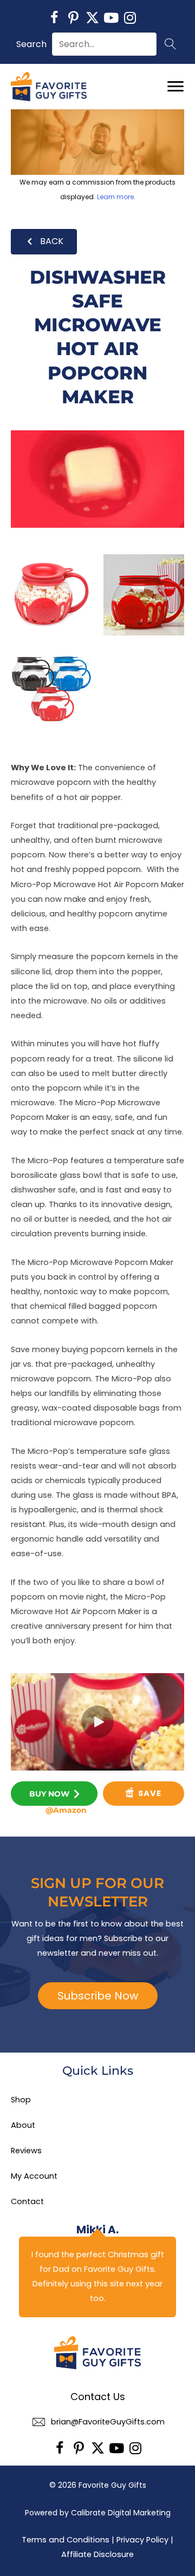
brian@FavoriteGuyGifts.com (108, 2422)
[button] (54, 18)
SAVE (149, 1793)
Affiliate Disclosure (97, 2554)
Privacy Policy (142, 2540)
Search (31, 44)
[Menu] (175, 87)
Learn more (115, 197)
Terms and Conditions (66, 2540)
